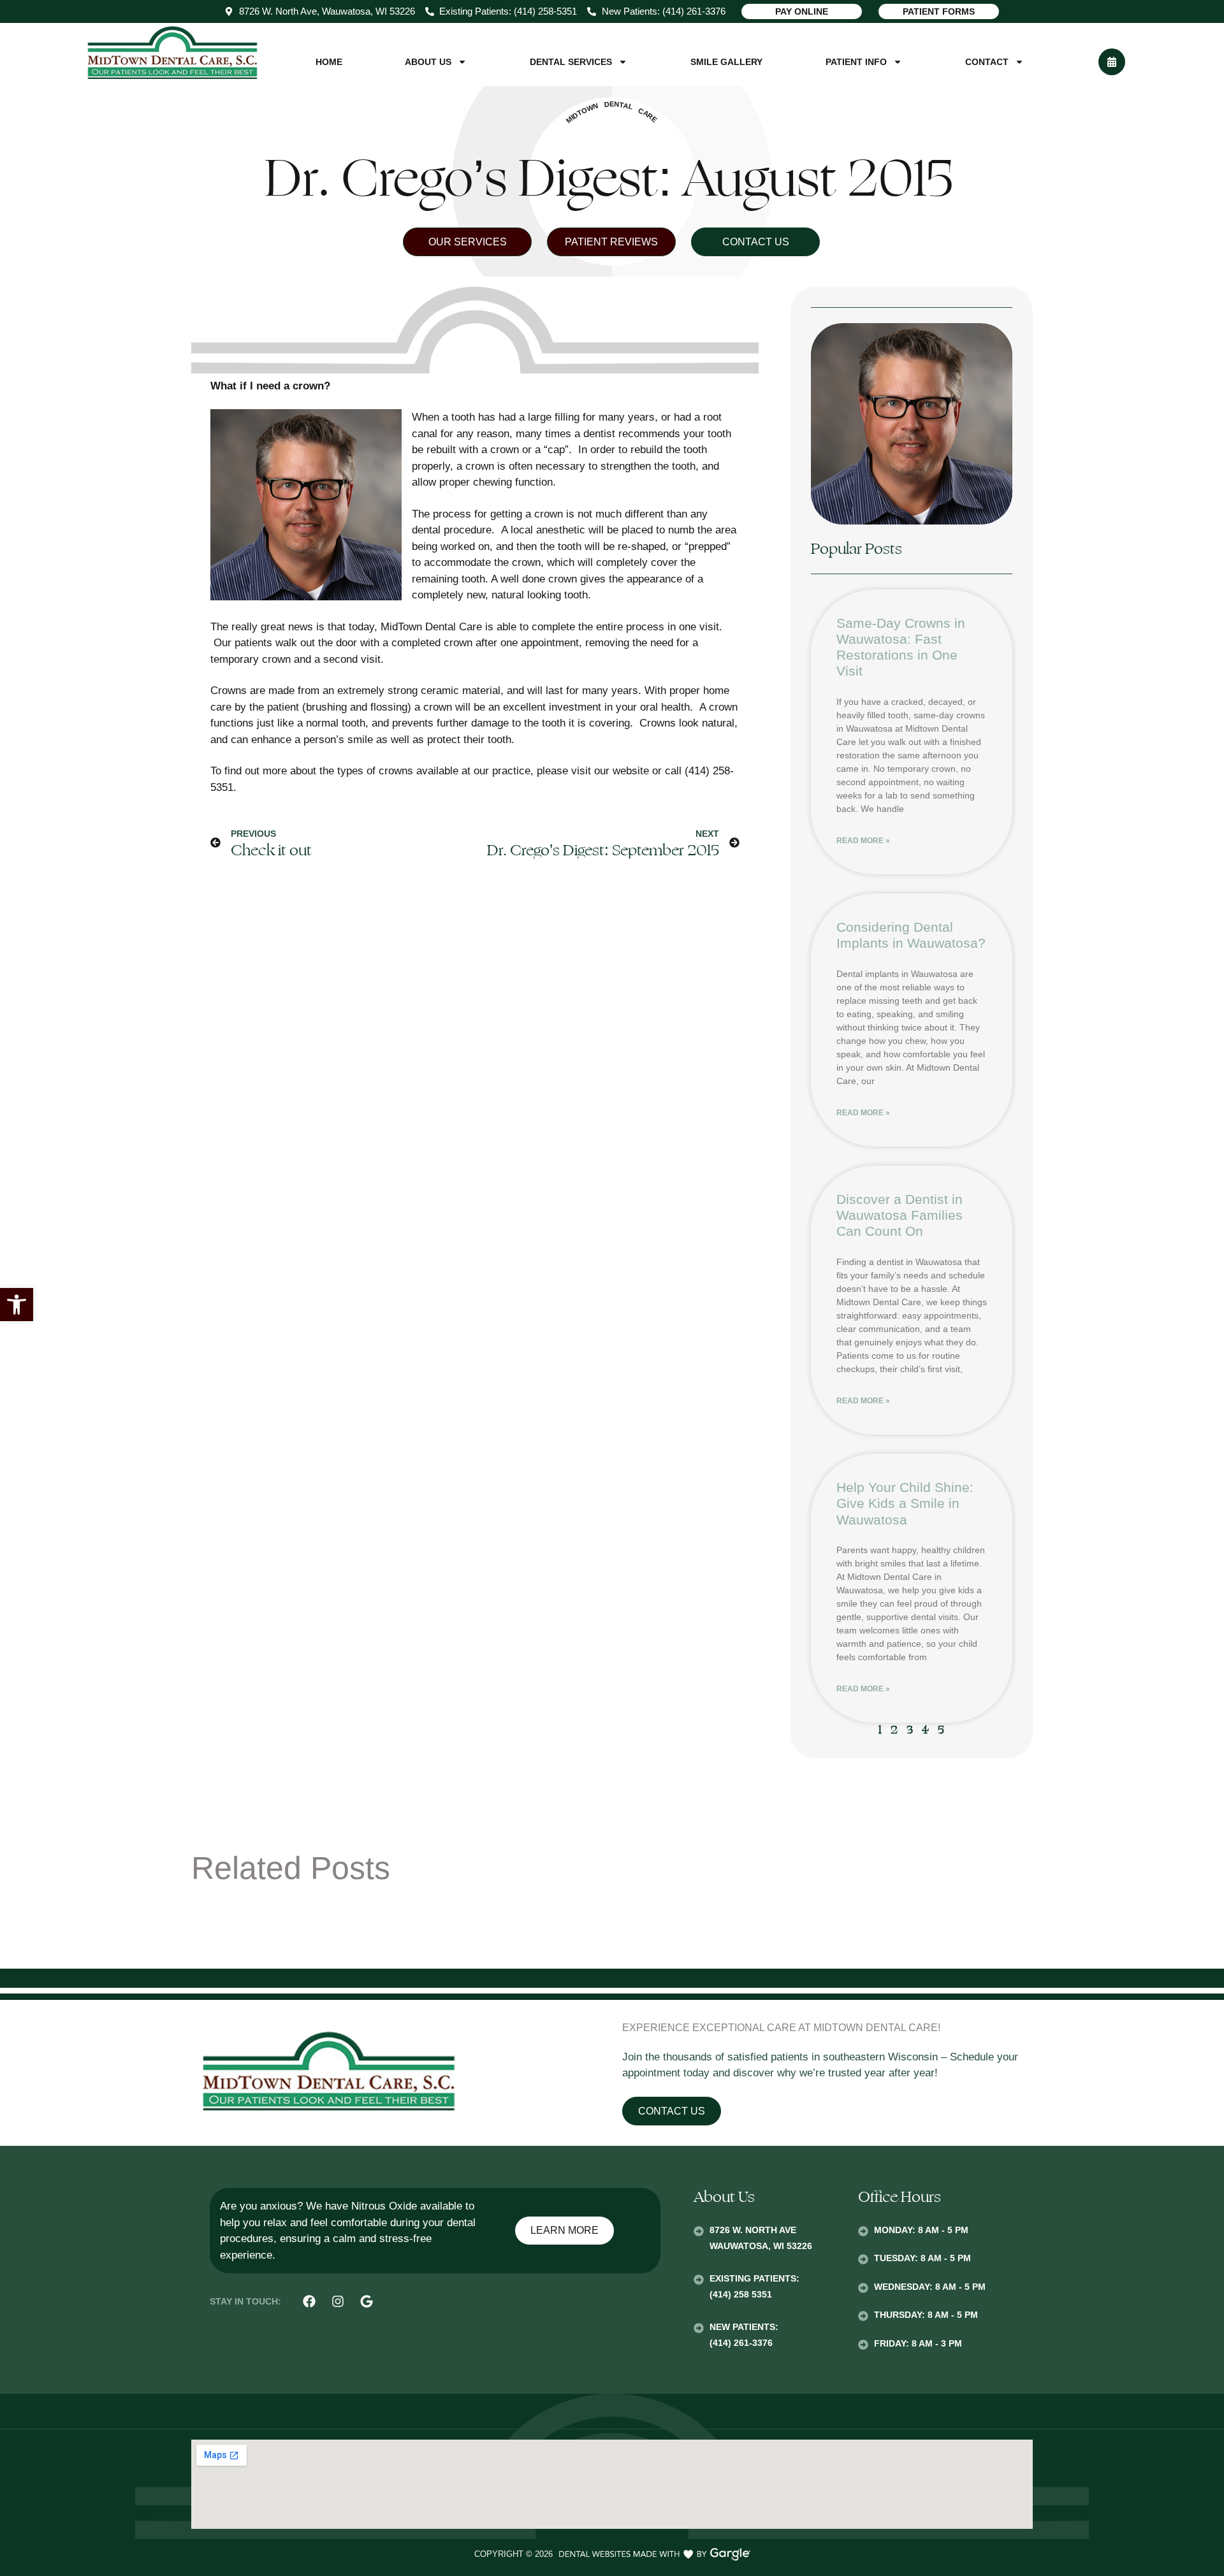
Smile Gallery (726, 62)
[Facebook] (309, 2301)
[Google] (367, 2301)
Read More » (863, 841)
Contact (987, 62)
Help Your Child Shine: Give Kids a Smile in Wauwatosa (905, 1503)
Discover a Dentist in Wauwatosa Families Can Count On (900, 1215)
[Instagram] (338, 2301)
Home (329, 62)
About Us (428, 62)
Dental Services (571, 62)
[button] (17, 1305)
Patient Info (856, 62)
